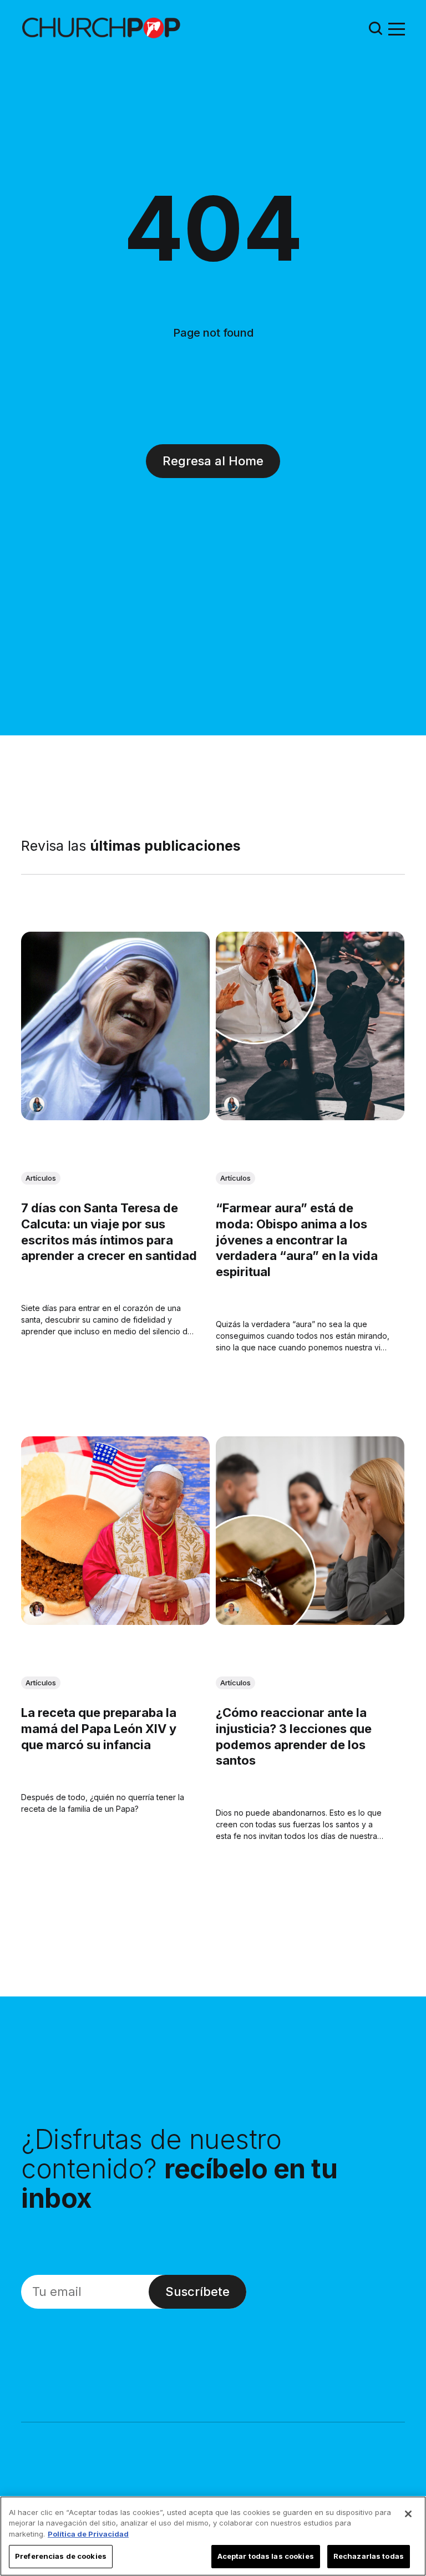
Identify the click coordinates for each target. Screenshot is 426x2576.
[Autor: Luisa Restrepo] (232, 1609)
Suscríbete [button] (197, 2292)
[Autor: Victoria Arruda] (37, 1609)
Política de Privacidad (88, 2534)
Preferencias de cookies (61, 2556)
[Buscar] (376, 28)
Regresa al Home (213, 461)
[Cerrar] (408, 2514)
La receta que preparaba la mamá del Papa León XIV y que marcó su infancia (99, 1728)
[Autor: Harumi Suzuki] (37, 1104)
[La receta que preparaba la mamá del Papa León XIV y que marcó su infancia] (115, 1531)
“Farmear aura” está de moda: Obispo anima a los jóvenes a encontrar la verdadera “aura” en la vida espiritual (297, 1239)
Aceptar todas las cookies (266, 2556)
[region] (213, 2536)
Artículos (41, 1178)
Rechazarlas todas (369, 2556)
